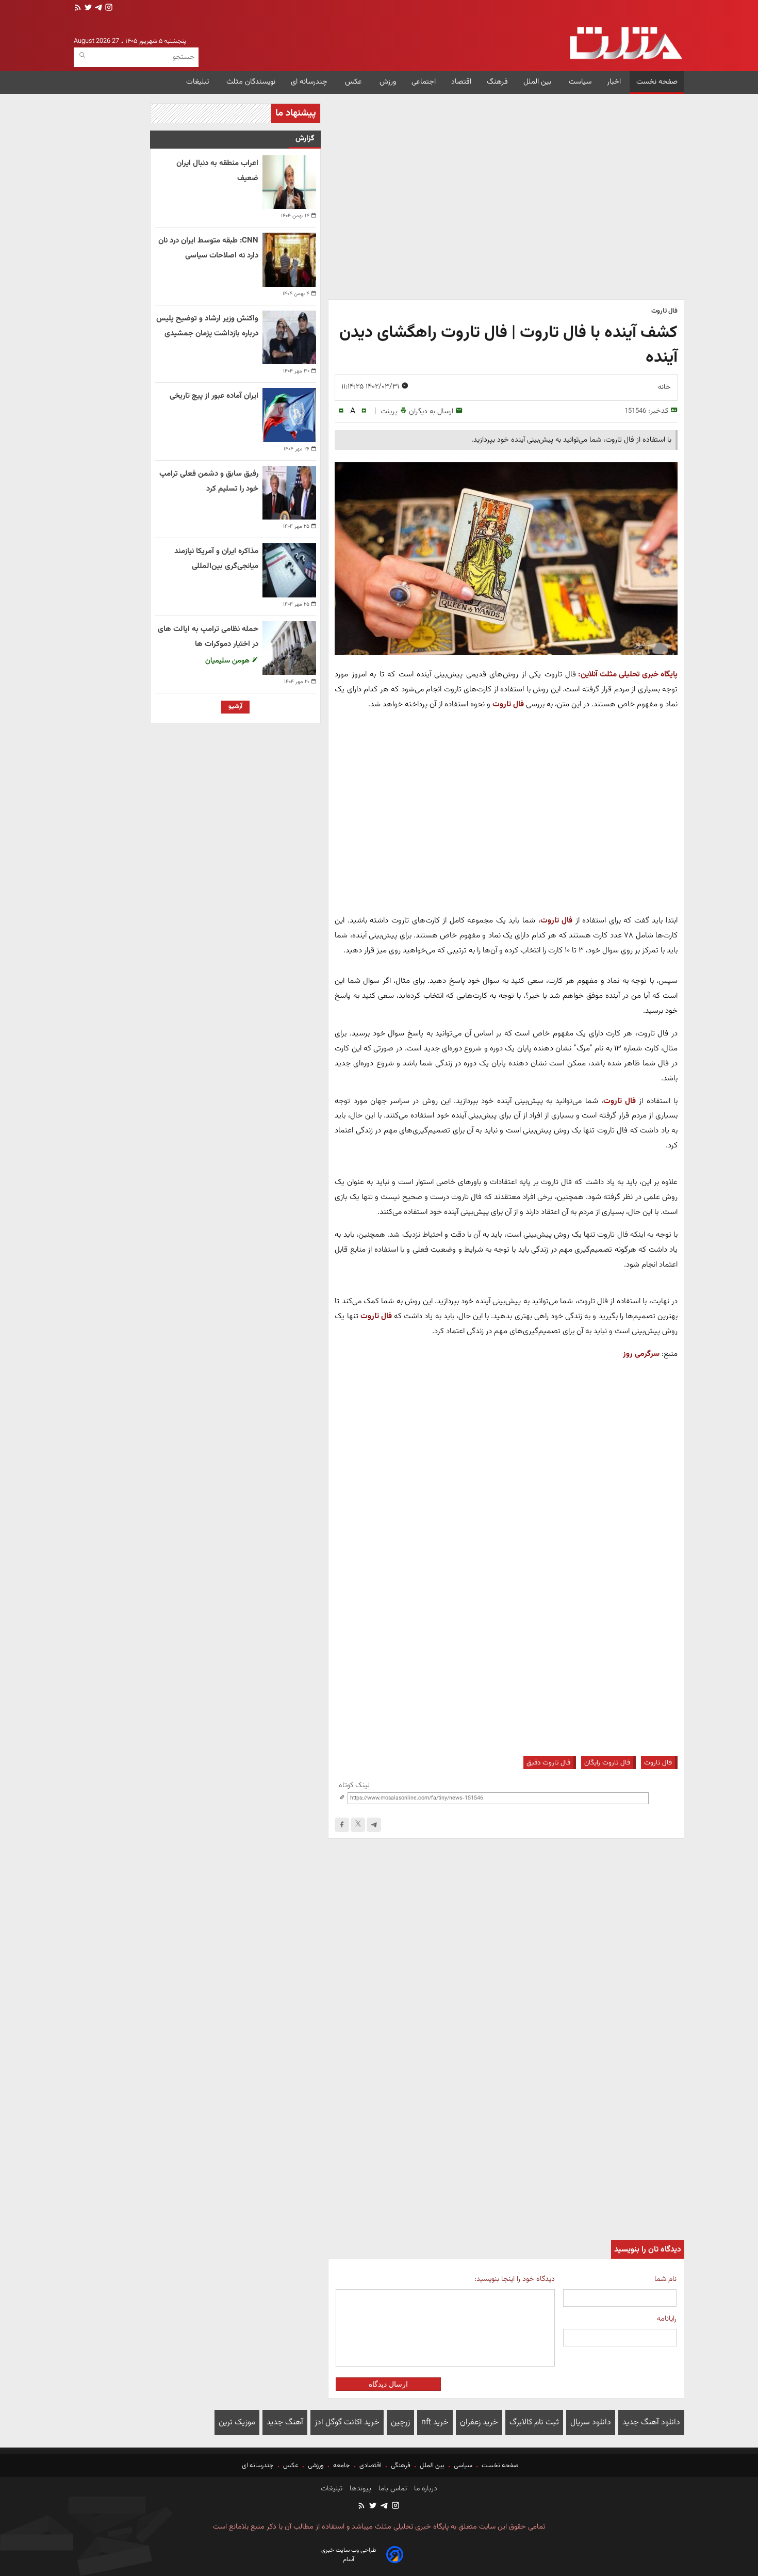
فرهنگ (497, 82)
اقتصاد (461, 82)
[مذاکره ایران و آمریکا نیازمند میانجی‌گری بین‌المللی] (289, 570)
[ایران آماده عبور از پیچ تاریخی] (289, 415)
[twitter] (87, 9)
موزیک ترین (237, 2423)
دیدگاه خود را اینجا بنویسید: (514, 2279)
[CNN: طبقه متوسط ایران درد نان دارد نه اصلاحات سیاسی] (289, 260)
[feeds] (78, 9)
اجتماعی (424, 82)
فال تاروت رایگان (607, 1763)
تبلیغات (199, 82)
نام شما (665, 2279)
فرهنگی (401, 2466)
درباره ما (425, 2489)
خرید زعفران (479, 2423)
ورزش (388, 82)
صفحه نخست (657, 82)
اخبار (614, 82)
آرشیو (235, 706)
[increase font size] (364, 411)
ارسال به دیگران (431, 411)
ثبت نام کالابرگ (534, 2423)
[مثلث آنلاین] (626, 43)
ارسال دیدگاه (388, 2384)
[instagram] (108, 9)
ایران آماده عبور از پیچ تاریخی (214, 396)
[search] (82, 55)
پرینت (389, 411)
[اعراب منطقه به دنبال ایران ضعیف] (289, 182)
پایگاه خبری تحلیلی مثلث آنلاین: (628, 674)
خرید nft (435, 2423)
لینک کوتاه (354, 1785)
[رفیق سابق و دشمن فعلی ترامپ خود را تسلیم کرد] (289, 493)
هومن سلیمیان (228, 661)
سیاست (580, 82)
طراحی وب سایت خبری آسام (349, 2555)
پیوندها (359, 2489)
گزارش (305, 139)
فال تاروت (508, 704)
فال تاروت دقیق (548, 1763)
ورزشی (316, 2466)
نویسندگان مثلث (251, 82)
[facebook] (342, 1825)
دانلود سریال (591, 2423)
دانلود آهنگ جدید (651, 2423)
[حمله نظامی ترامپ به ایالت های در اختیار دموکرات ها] (289, 648)
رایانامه (667, 2319)
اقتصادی (370, 2466)
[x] (358, 1825)
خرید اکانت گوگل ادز (347, 2423)
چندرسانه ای (310, 82)
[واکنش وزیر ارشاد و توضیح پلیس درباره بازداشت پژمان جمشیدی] (289, 337)
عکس (355, 82)
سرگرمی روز (641, 1354)
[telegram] (97, 9)
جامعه (342, 2466)
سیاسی (463, 2466)
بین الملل (538, 82)
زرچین (400, 2423)
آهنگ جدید (285, 2423)
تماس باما (392, 2489)
